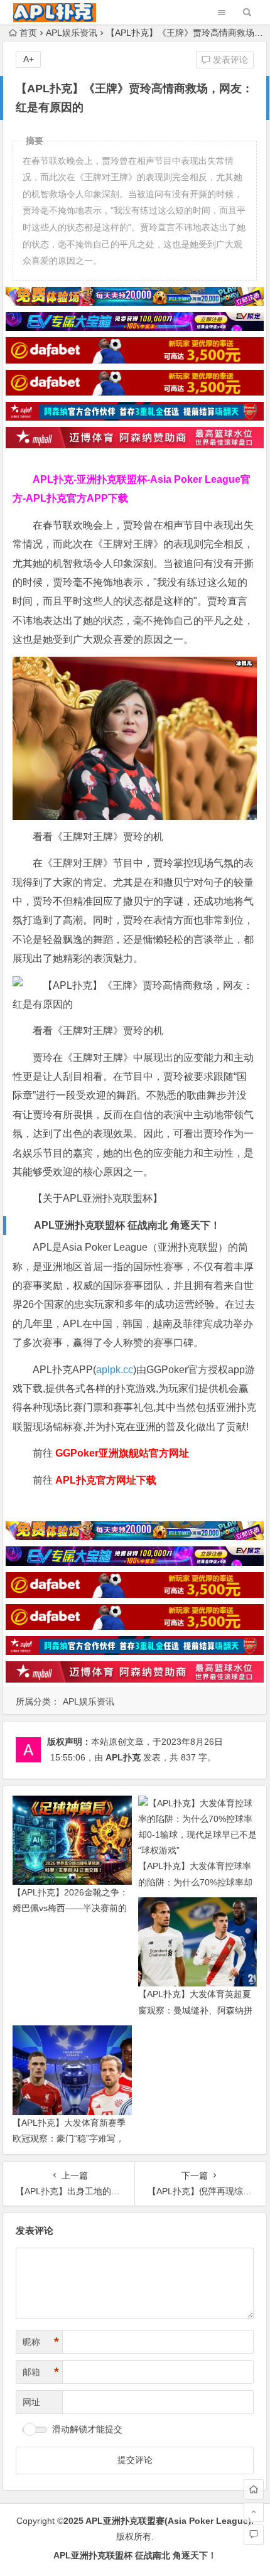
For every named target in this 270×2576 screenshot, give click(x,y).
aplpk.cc (115, 1370)
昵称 (41, 2342)
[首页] (254, 2489)
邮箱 (41, 2372)
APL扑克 (123, 1757)
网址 (31, 2402)
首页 (28, 33)
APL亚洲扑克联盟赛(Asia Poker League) (168, 2521)
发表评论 (229, 60)
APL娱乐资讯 (72, 33)
